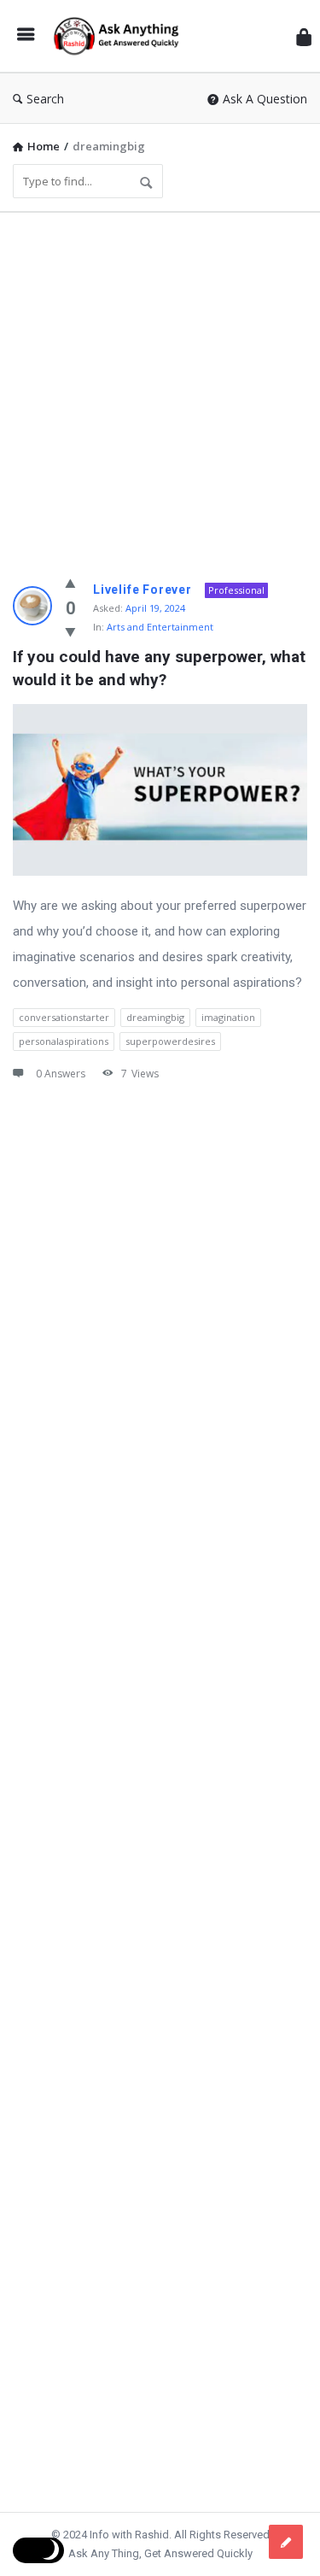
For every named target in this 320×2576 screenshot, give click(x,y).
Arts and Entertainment (160, 627)
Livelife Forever (143, 590)
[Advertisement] (160, 386)
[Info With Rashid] (120, 36)
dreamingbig (155, 1017)
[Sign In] (304, 36)
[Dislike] (70, 631)
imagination (228, 1017)
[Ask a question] (286, 2542)
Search (45, 99)
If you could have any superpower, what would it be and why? (160, 668)
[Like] (70, 583)
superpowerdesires (170, 1041)
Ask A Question (265, 99)
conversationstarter (64, 1017)
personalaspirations (64, 1041)
